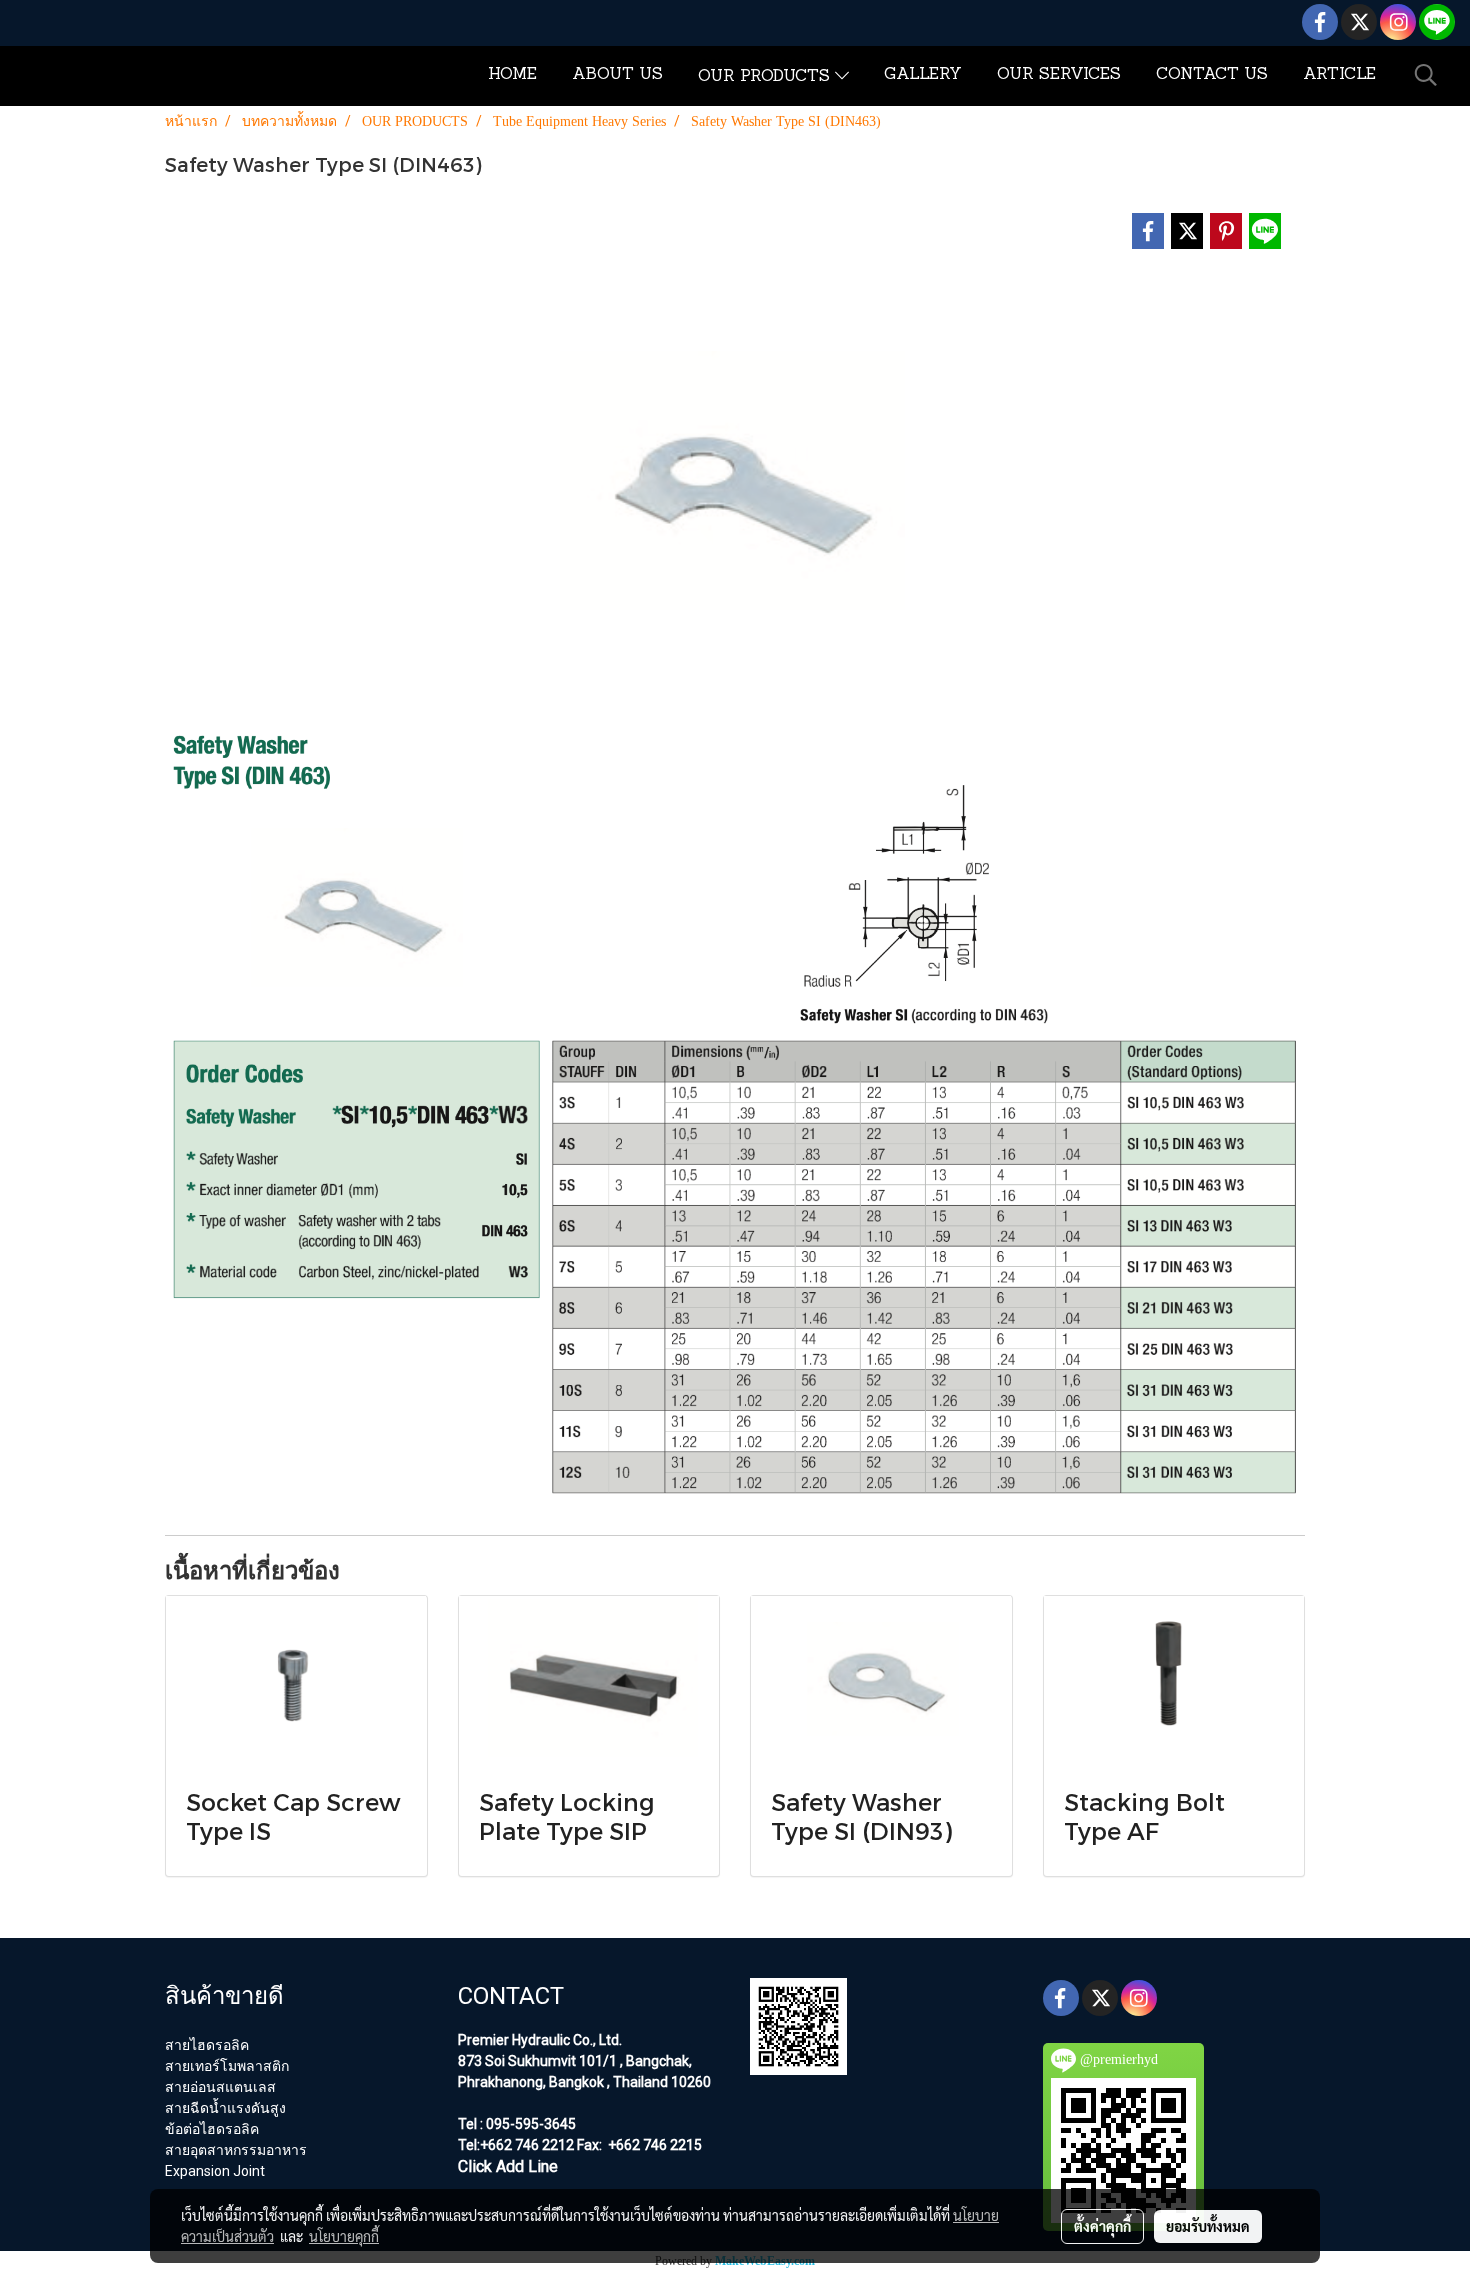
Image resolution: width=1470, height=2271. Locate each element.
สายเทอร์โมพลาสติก (227, 2066)
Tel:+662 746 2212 (516, 2145)
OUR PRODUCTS (766, 77)
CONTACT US (1212, 75)
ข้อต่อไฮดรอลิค (212, 2129)
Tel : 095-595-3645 (517, 2124)
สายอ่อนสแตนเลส (220, 2087)
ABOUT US (617, 75)
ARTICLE (1339, 75)
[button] (1426, 75)
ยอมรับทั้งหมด (1208, 2226)
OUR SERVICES (1059, 75)
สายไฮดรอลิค (207, 2045)
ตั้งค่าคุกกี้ (1102, 2226)
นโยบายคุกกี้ (344, 2236)
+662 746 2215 (653, 2145)
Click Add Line (508, 2166)
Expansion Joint (215, 2171)
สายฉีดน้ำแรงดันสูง (225, 2108)
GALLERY (923, 75)
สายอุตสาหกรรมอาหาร (236, 2150)
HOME (512, 75)
